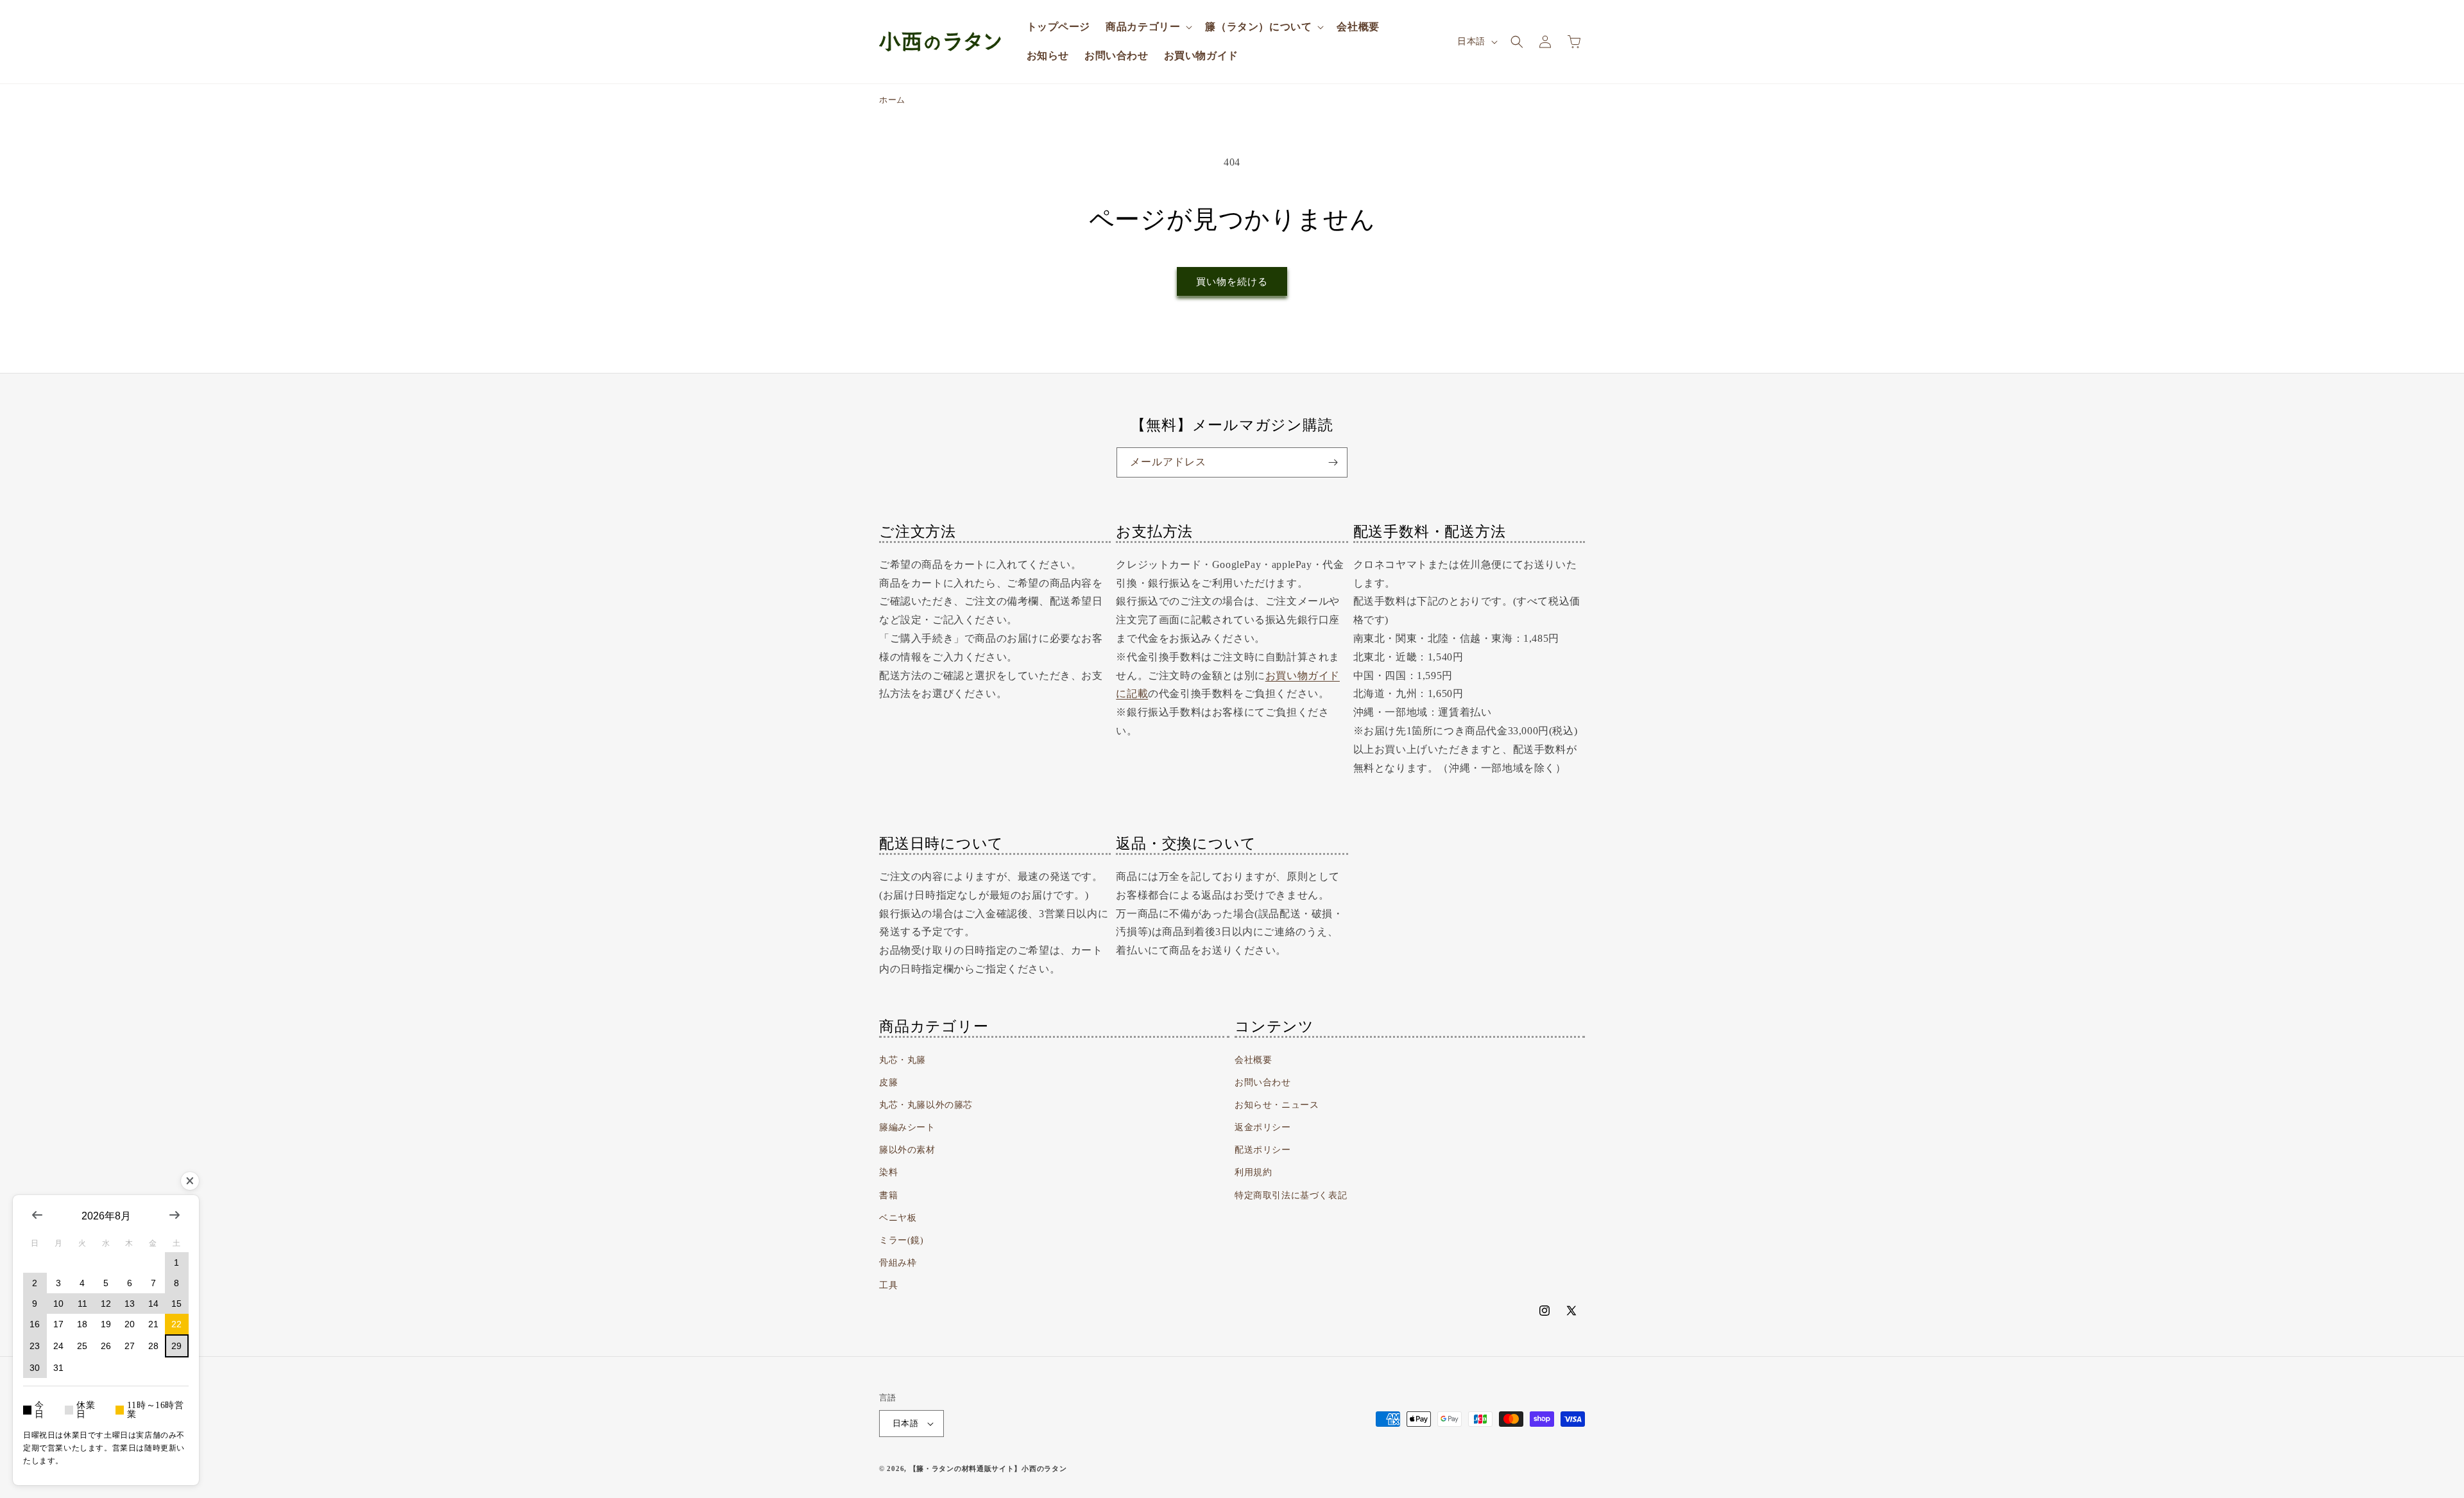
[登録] (1333, 462)
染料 (888, 1172)
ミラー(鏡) (902, 1240)
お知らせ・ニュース (1277, 1105)
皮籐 (888, 1082)
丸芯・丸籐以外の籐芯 (926, 1105)
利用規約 (1253, 1172)
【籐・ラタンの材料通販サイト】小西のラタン (988, 1468)
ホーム (892, 100)
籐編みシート (907, 1127)
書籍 (888, 1195)
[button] (1148, 27)
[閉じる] (190, 1181)
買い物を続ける (1232, 282)
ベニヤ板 (898, 1218)
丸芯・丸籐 (903, 1060)
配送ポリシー (1263, 1150)
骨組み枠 (898, 1263)
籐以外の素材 (907, 1150)
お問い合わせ (1263, 1082)
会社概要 (1253, 1060)
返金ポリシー (1263, 1127)
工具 (888, 1285)
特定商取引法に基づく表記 (1291, 1195)
